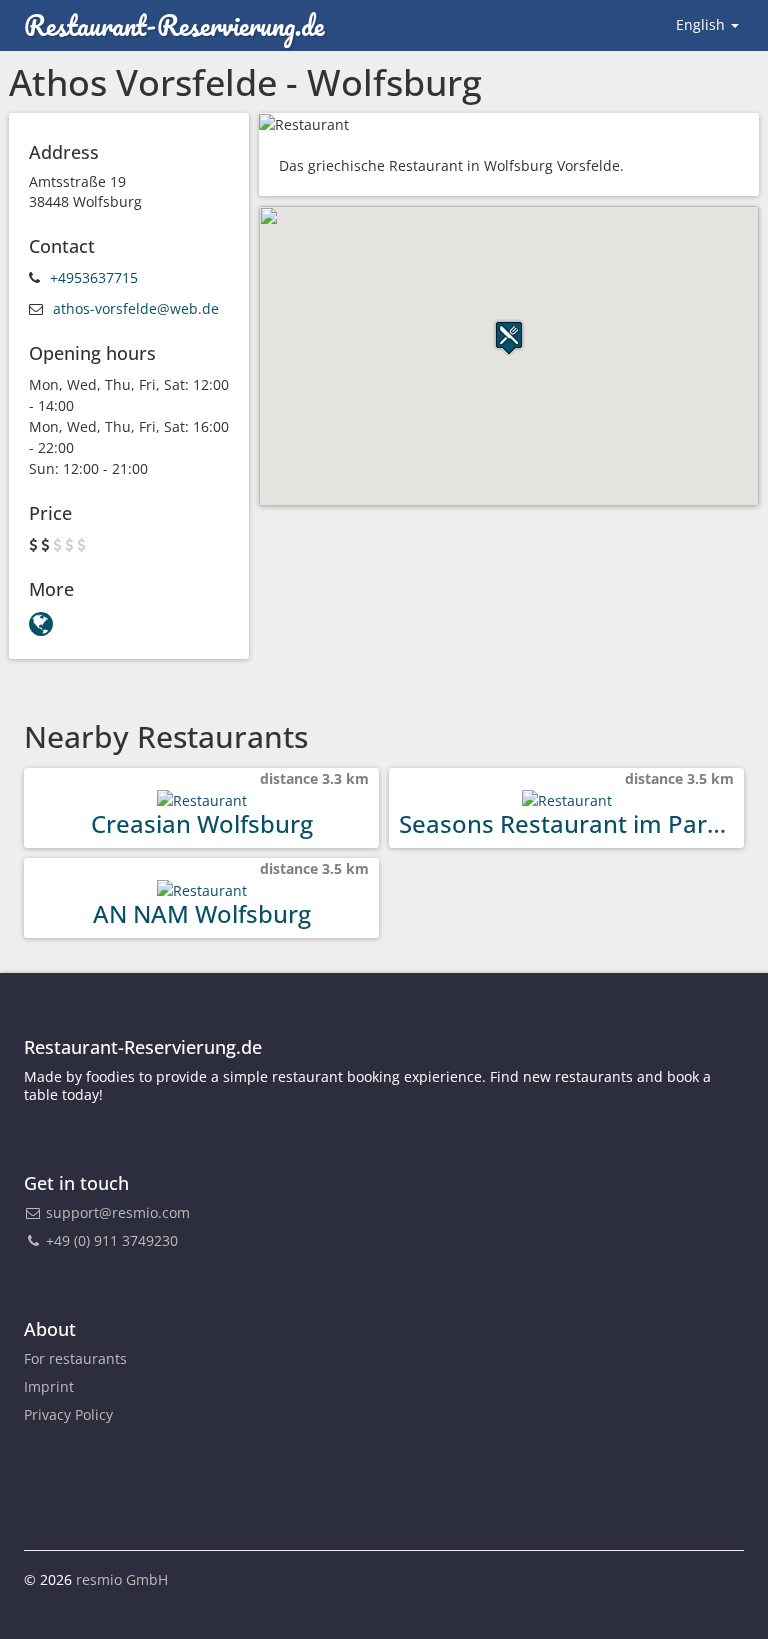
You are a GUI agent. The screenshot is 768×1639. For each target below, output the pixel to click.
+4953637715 (94, 277)
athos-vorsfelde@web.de (136, 308)
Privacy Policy (68, 1414)
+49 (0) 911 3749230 (110, 1240)
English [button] (702, 24)
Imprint (49, 1386)
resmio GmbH (122, 1579)
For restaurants (75, 1358)
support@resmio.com (118, 1212)
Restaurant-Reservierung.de (174, 25)
